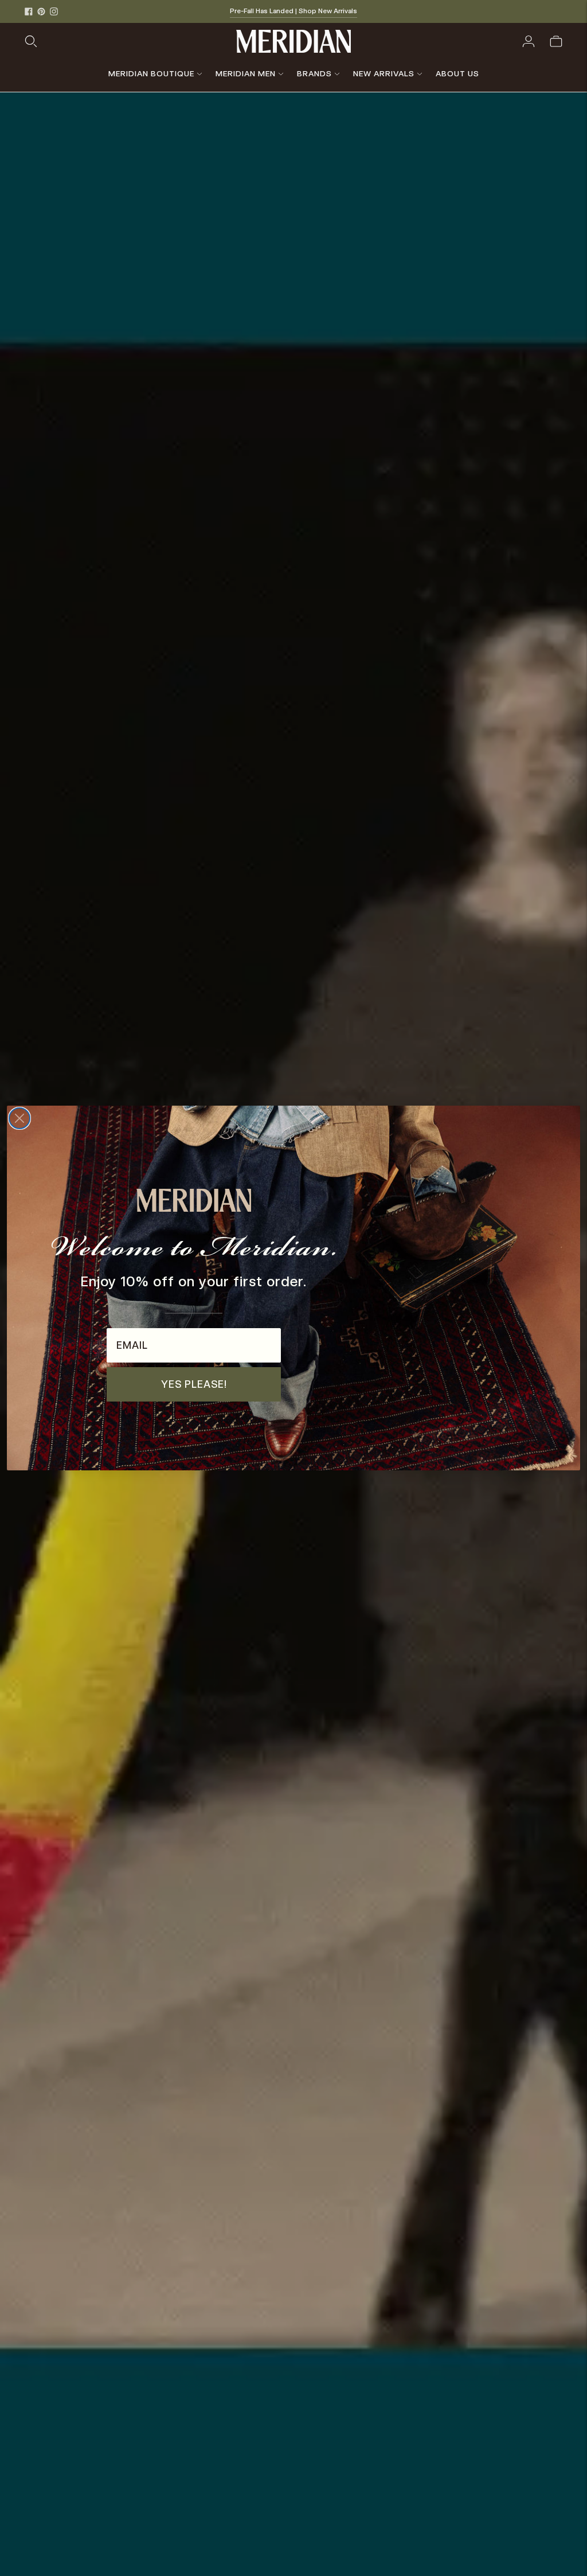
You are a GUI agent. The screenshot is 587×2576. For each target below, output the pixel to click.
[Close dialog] (19, 1118)
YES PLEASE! (194, 1384)
